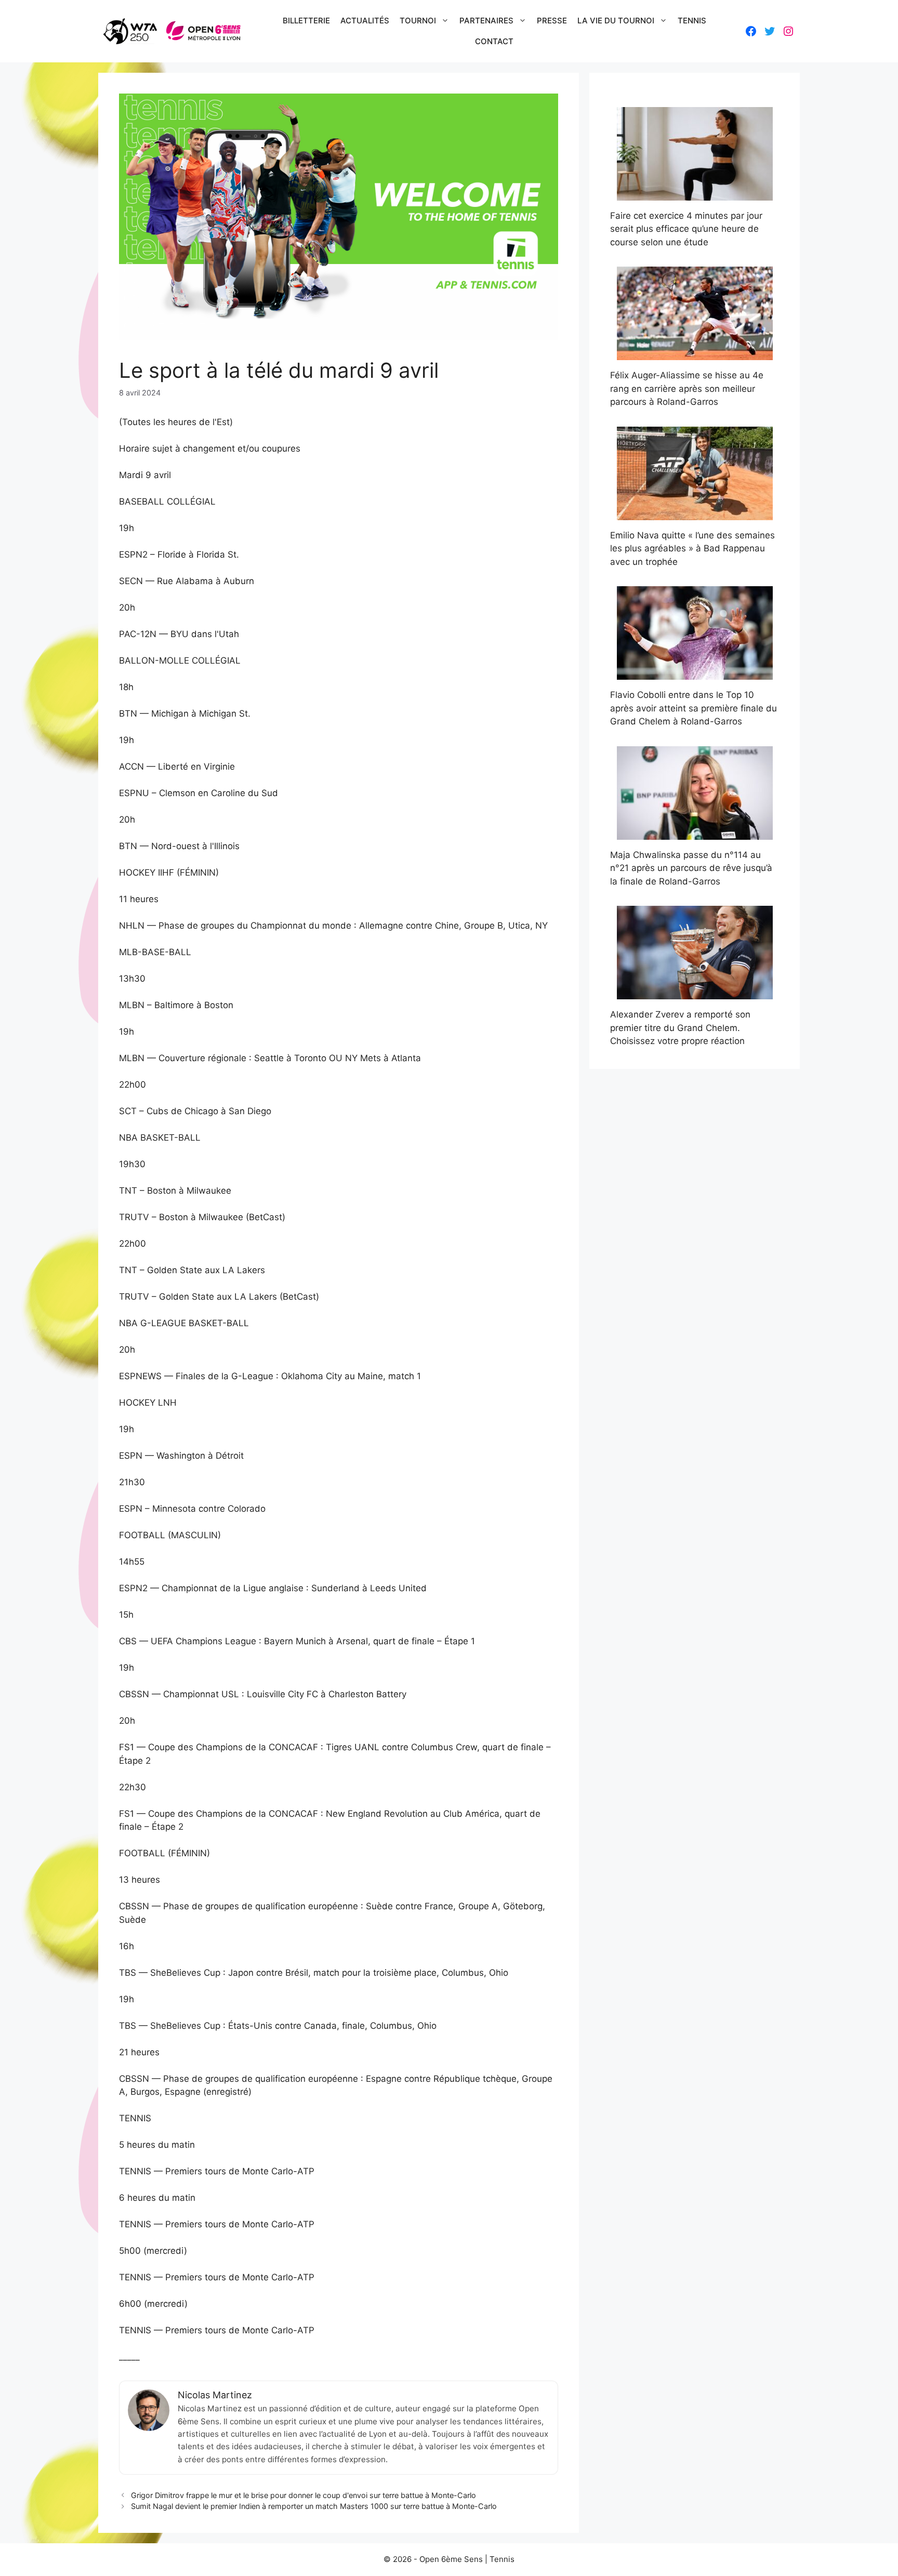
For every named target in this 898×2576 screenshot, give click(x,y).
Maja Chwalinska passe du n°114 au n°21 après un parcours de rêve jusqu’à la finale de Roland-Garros (691, 868)
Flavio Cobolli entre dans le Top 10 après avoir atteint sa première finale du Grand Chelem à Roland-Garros (694, 708)
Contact (494, 41)
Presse (552, 21)
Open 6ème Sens (451, 2559)
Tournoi (418, 21)
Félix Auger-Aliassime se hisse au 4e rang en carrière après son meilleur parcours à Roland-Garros (687, 388)
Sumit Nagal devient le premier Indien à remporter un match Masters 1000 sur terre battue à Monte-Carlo (314, 2506)
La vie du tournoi (616, 21)
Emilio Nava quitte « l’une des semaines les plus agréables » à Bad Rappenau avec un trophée (692, 549)
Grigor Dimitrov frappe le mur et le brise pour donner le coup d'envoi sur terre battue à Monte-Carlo (303, 2495)
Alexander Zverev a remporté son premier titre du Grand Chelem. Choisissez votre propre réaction (680, 1028)
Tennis (692, 21)
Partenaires (486, 21)
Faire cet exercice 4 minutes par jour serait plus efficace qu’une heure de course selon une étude (686, 229)
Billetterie (306, 21)
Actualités (365, 21)
